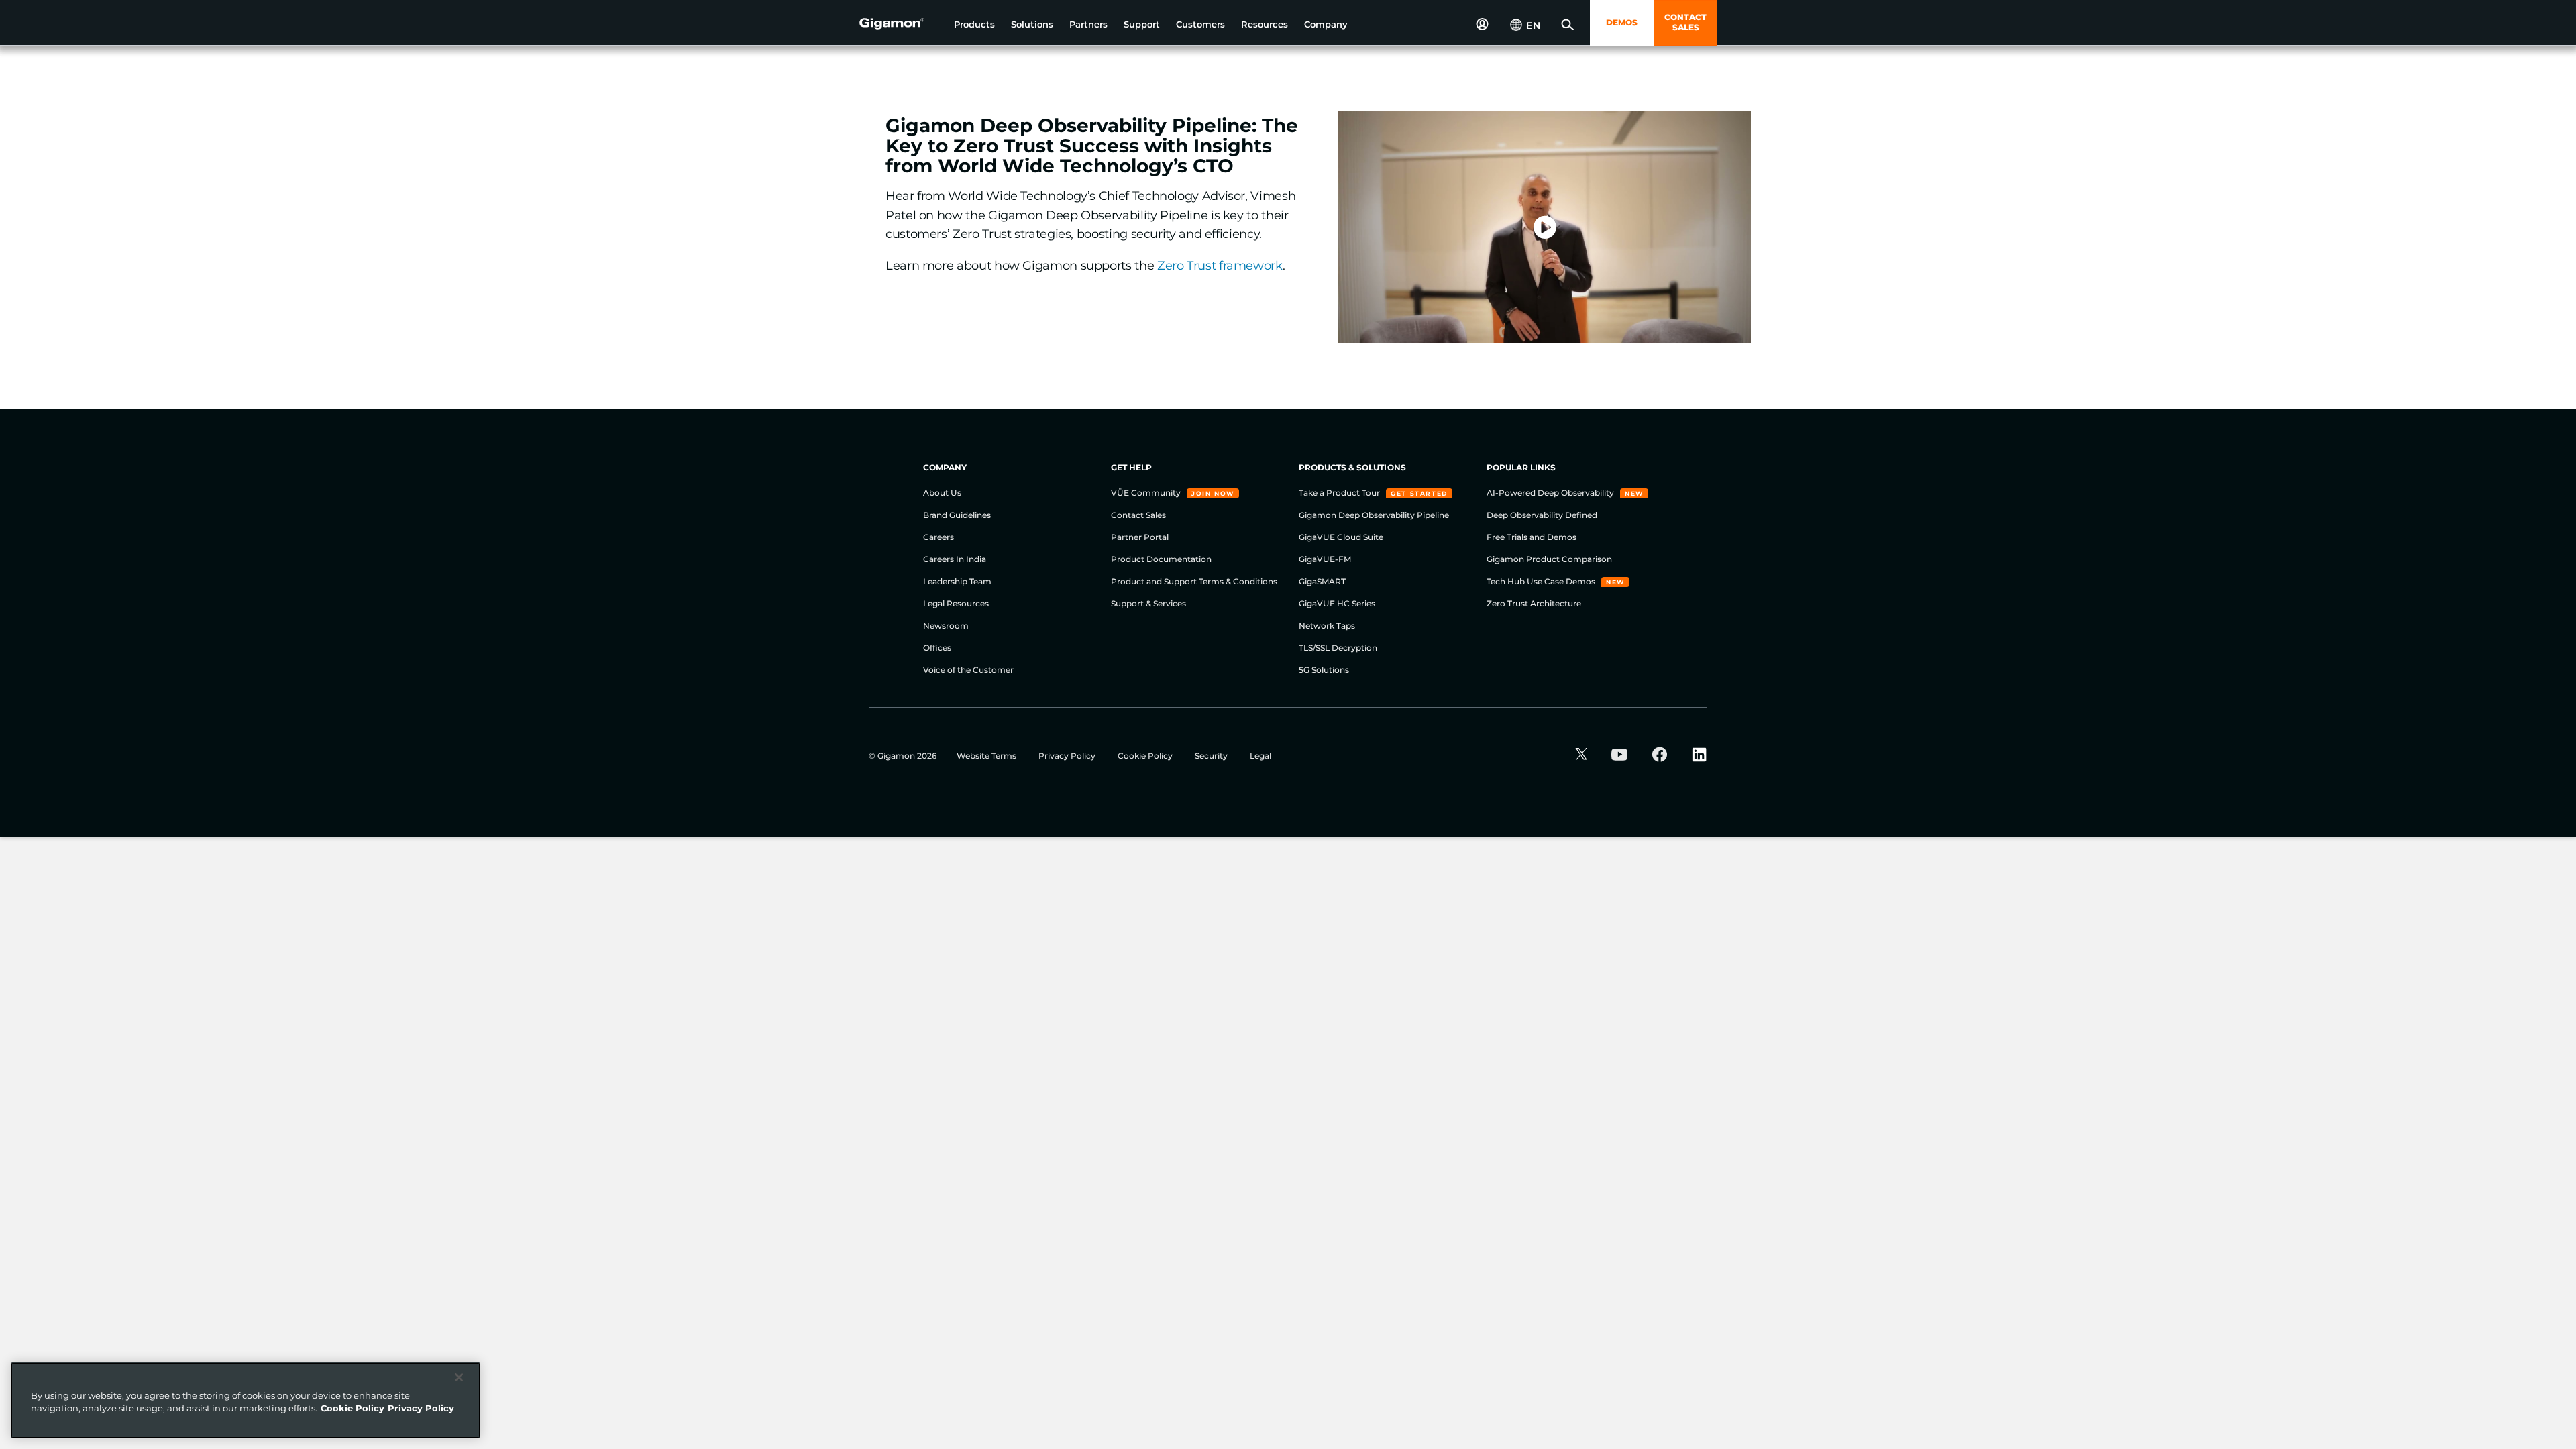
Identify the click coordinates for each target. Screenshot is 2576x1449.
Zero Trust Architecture (1534, 603)
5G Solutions (1324, 670)
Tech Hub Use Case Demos (1542, 581)
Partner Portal (1140, 537)
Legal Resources (956, 603)
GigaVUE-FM (1325, 559)
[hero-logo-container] (902, 24)
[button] (974, 24)
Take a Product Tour (1340, 493)
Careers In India (955, 559)
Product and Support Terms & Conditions (1194, 581)
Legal (1260, 756)
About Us (942, 493)
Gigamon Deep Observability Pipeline (1374, 515)
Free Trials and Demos (1532, 537)
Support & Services (1148, 603)
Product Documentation (1161, 559)
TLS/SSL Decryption (1338, 648)
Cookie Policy (1146, 756)
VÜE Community (1147, 493)
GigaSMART (1322, 581)
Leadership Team (957, 581)
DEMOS (1622, 22)
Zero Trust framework (1220, 266)
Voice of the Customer (968, 670)
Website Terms (987, 756)
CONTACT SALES (1685, 22)
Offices (937, 648)
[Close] (459, 1377)
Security (1212, 756)
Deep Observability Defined (1542, 515)
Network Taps (1327, 626)
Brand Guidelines (957, 515)
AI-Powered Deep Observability (1551, 493)
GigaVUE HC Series (1337, 603)
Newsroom (946, 626)
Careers (938, 537)
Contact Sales (1138, 515)
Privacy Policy (1068, 756)
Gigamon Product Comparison (1549, 559)
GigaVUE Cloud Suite (1341, 537)
